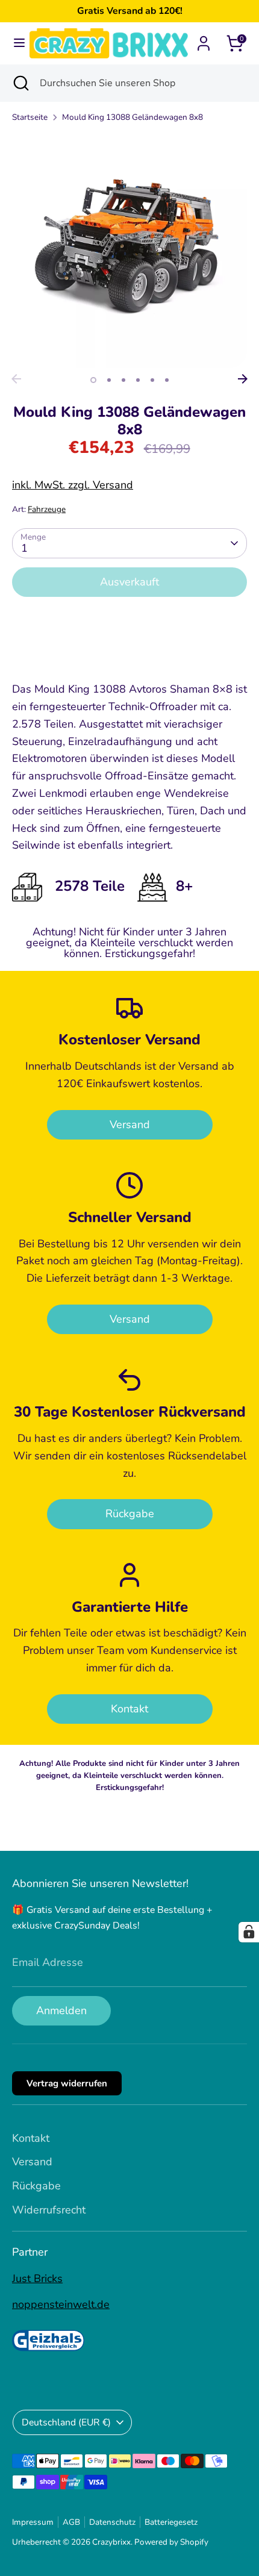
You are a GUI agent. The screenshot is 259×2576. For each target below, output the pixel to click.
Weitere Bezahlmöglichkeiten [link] (130, 650)
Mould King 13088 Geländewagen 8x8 (133, 117)
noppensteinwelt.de (61, 2304)
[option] (129, 251)
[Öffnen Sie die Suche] (20, 83)
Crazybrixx (111, 2542)
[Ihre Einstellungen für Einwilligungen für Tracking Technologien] (249, 1932)
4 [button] (138, 380)
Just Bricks (37, 2278)
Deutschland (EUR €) (66, 2422)
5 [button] (152, 380)
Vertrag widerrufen (67, 2083)
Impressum (33, 2522)
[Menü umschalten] (15, 43)
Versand (130, 1124)
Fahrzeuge (47, 509)
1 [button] (93, 380)
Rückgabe (130, 1514)
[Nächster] (243, 379)
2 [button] (109, 380)
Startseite (30, 117)
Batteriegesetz (171, 2522)
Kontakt (129, 1709)
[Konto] (204, 40)
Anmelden (61, 2010)
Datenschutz (112, 2522)
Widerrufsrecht (49, 2210)
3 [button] (123, 380)
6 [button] (167, 380)
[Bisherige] (16, 379)
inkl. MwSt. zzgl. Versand (73, 485)
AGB (71, 2522)
